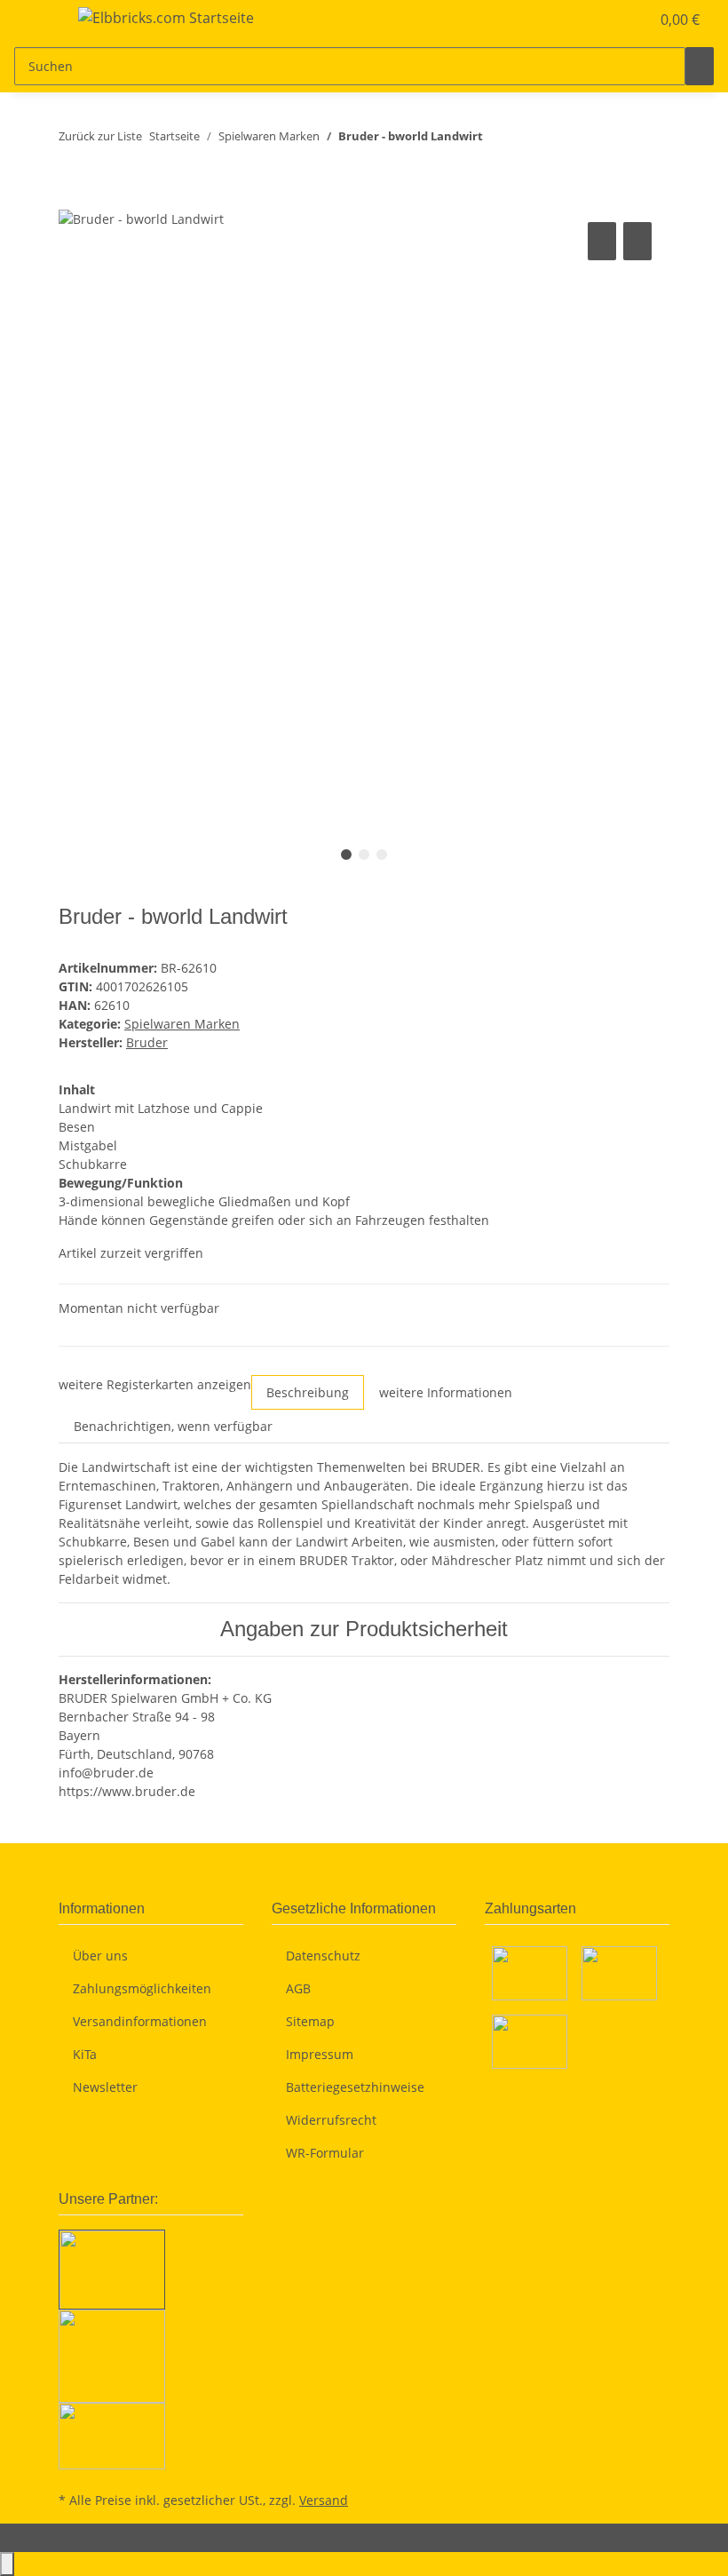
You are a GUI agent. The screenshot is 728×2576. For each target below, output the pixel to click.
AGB (298, 1988)
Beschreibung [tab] (308, 1392)
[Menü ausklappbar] (36, 20)
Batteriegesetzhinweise (355, 2087)
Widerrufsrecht (331, 2120)
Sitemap (310, 2021)
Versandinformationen (140, 2021)
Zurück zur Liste (100, 136)
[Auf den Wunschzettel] (637, 241)
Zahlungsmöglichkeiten (142, 1988)
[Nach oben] (7, 2564)
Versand (324, 2500)
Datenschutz (323, 1956)
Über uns (100, 1956)
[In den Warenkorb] (73, 198)
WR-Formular (325, 2153)
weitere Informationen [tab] (446, 1392)
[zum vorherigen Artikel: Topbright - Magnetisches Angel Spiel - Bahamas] (497, 140)
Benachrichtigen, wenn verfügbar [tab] (173, 1426)
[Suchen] (700, 66)
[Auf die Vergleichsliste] (602, 241)
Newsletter (105, 2087)
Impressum (320, 2054)
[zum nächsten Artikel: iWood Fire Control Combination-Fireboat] (529, 140)
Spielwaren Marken (182, 1024)
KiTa (85, 2054)
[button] (600, 20)
